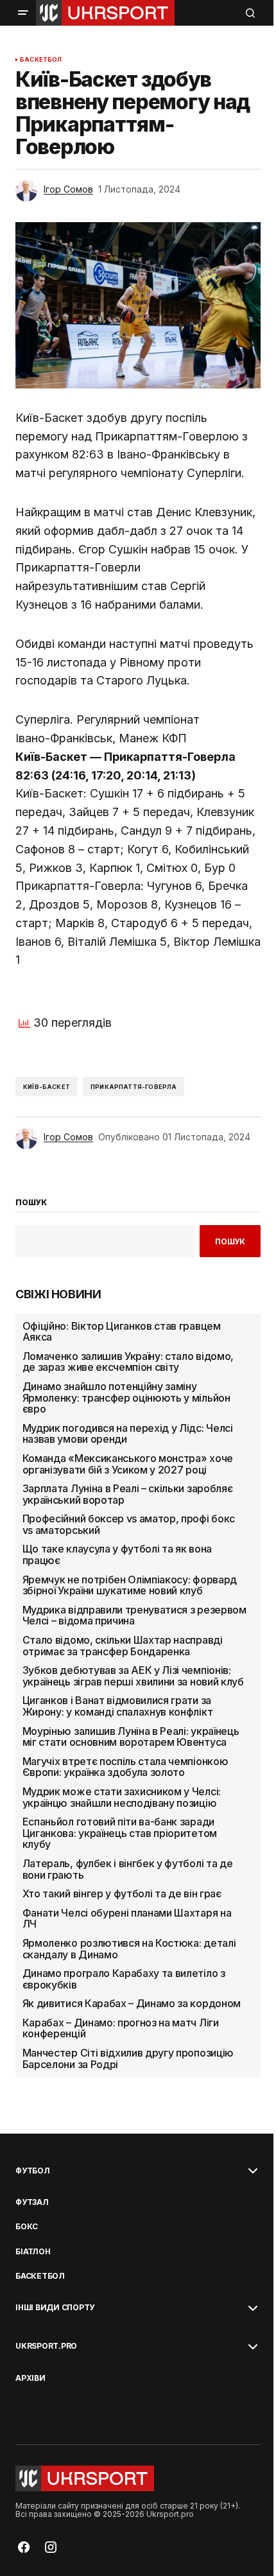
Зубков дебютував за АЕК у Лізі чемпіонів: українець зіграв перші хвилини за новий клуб (133, 1676)
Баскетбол (41, 60)
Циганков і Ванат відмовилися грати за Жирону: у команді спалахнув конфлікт (117, 1706)
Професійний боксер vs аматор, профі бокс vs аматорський (129, 1525)
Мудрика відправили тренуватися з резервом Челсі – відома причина (134, 1616)
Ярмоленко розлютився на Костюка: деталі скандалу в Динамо (129, 1949)
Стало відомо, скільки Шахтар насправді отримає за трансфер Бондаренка (123, 1646)
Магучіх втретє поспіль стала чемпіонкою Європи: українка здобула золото (125, 1767)
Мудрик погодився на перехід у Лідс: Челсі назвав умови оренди (128, 1434)
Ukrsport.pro (46, 2346)
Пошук (230, 1241)
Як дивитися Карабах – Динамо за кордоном (132, 2004)
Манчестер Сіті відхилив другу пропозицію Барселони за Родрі (128, 2059)
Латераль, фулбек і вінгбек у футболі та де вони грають (128, 1869)
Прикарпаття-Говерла (134, 1087)
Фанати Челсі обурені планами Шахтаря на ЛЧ (127, 1919)
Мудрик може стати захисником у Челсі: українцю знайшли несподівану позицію (122, 1797)
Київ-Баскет (47, 1087)
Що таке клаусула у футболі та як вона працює (117, 1555)
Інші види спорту (55, 2308)
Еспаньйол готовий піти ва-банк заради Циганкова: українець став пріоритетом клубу (120, 1833)
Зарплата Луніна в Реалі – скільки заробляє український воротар (128, 1494)
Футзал (32, 2202)
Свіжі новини (58, 1294)
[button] (23, 13)
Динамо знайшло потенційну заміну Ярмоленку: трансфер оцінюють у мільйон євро (126, 1398)
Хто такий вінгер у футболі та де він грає (122, 1894)
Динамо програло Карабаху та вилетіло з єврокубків (124, 1979)
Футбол (33, 2171)
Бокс (27, 2227)
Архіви (30, 2378)
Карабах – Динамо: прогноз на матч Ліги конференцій (121, 2029)
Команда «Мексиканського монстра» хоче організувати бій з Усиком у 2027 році (128, 1464)
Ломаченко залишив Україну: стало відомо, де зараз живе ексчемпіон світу (128, 1362)
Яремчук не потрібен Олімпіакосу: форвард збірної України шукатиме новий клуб (130, 1586)
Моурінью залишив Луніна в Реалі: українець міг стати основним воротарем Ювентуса (131, 1737)
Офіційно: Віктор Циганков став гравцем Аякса (122, 1332)
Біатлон (33, 2252)
